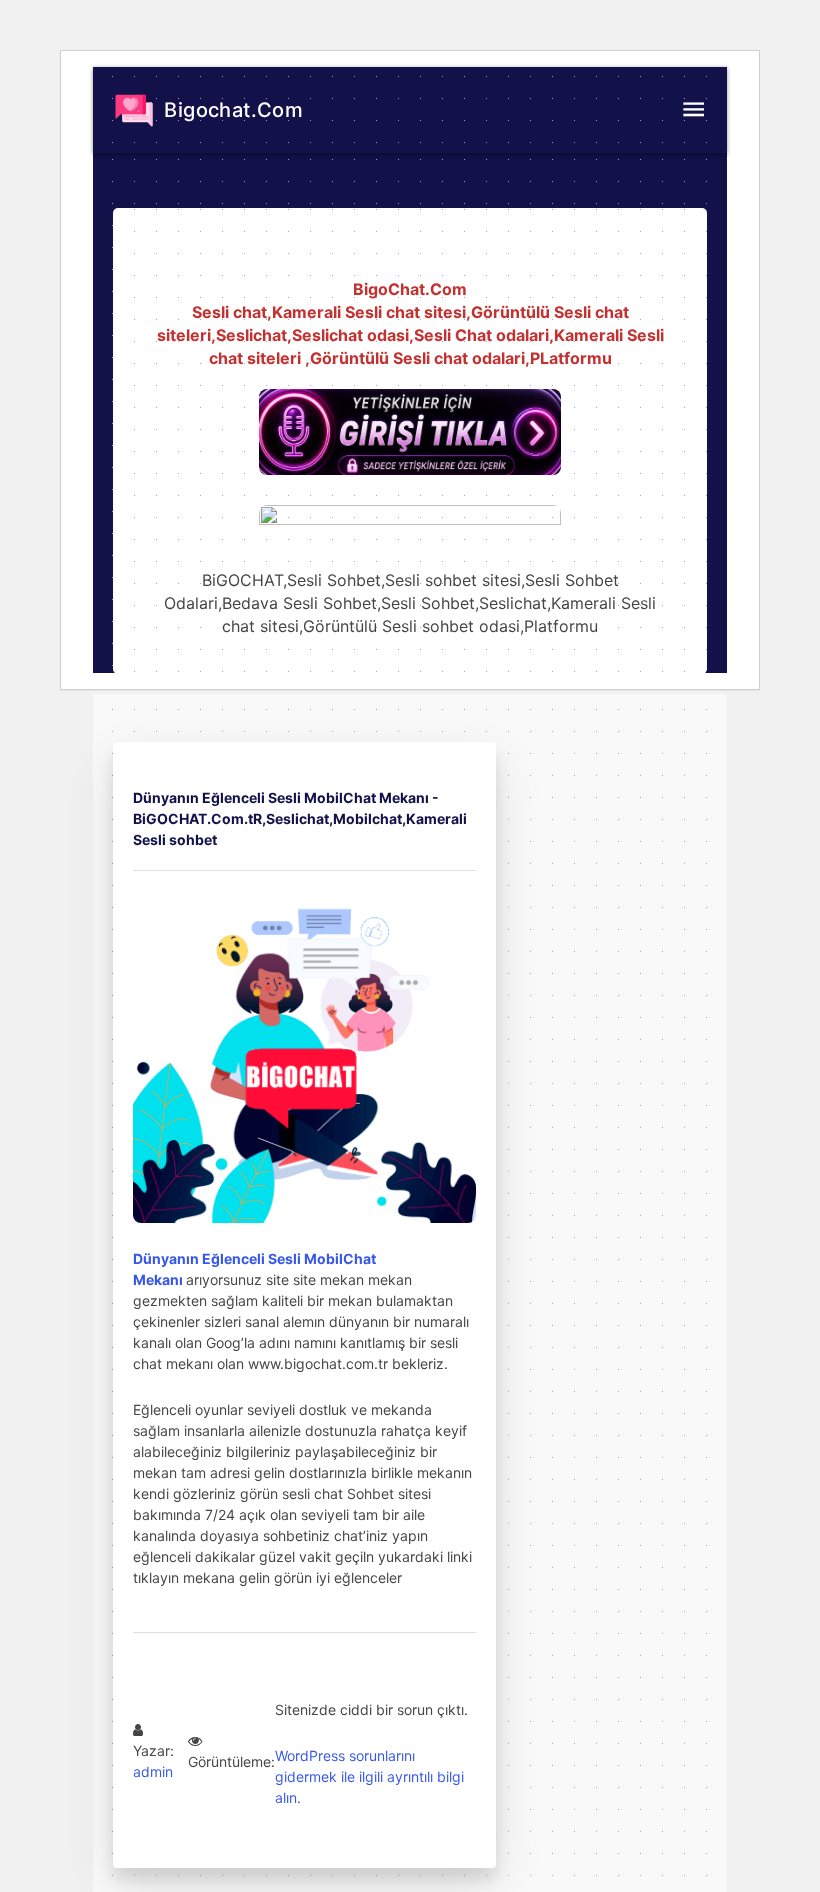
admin (153, 1771)
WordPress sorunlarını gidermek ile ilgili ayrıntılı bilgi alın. (369, 1776)
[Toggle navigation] (693, 110)
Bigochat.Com (231, 110)
